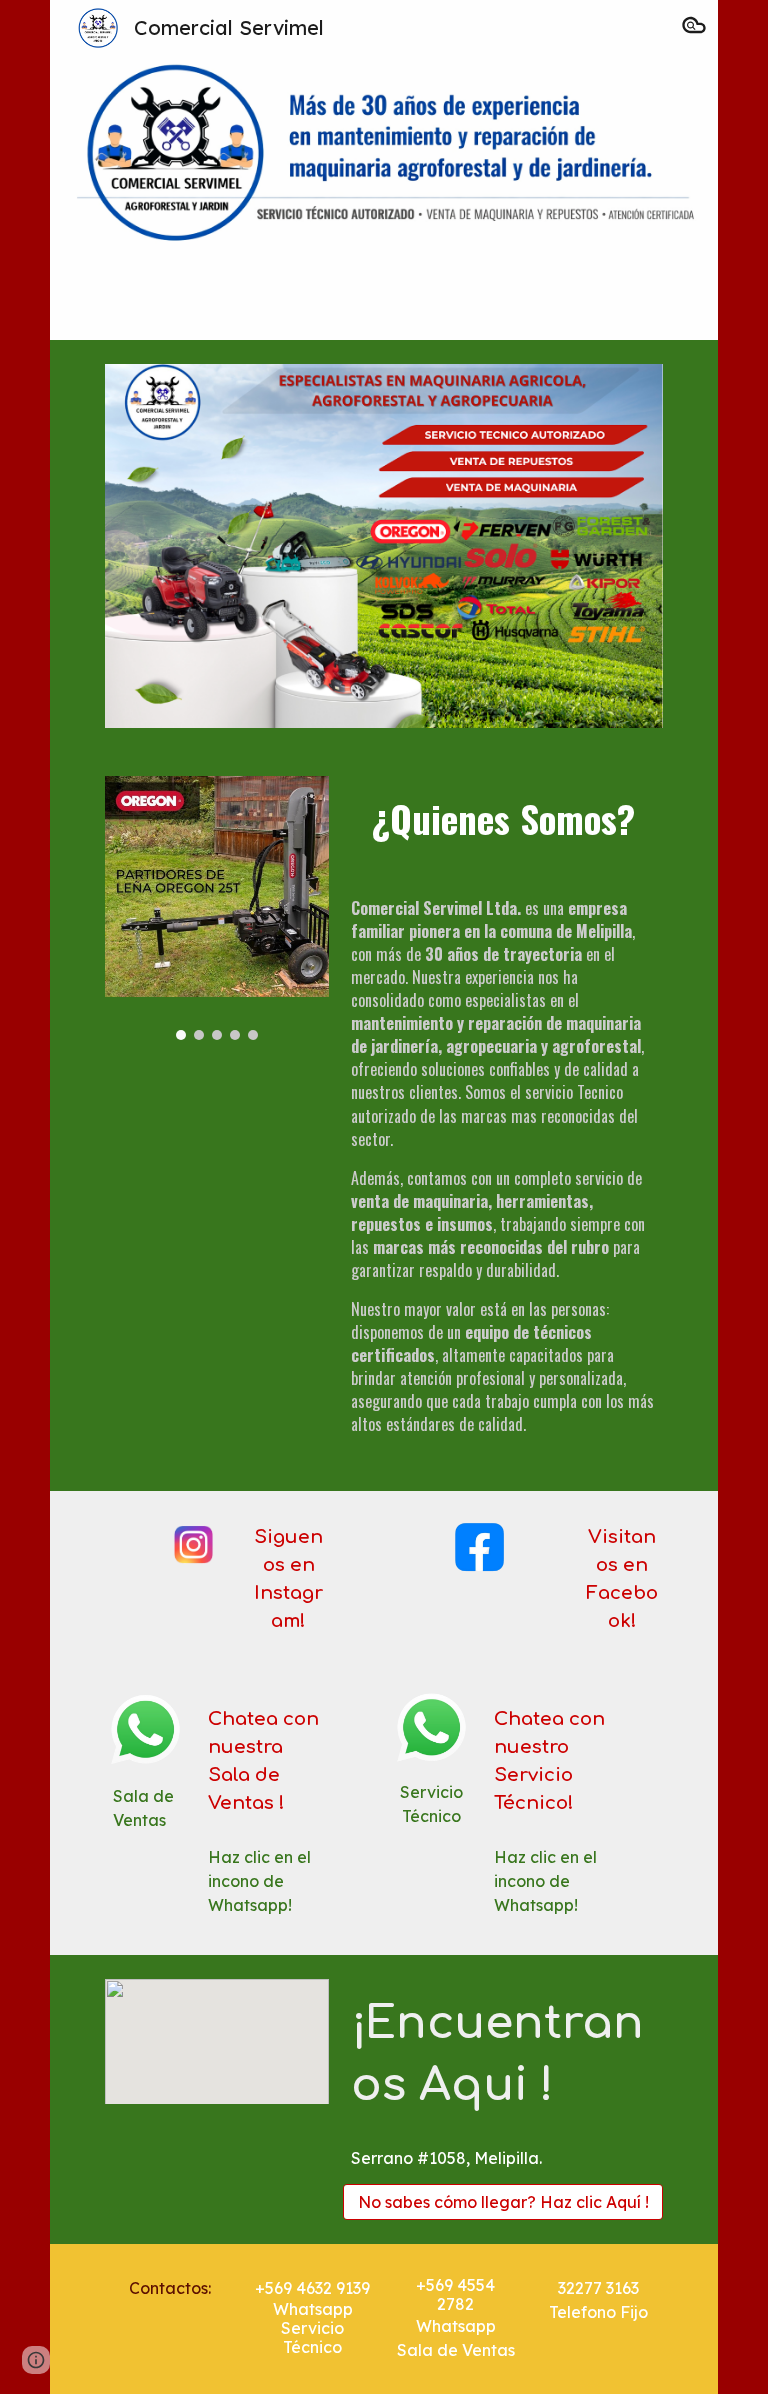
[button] (694, 28)
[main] (502, 821)
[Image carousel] (217, 908)
